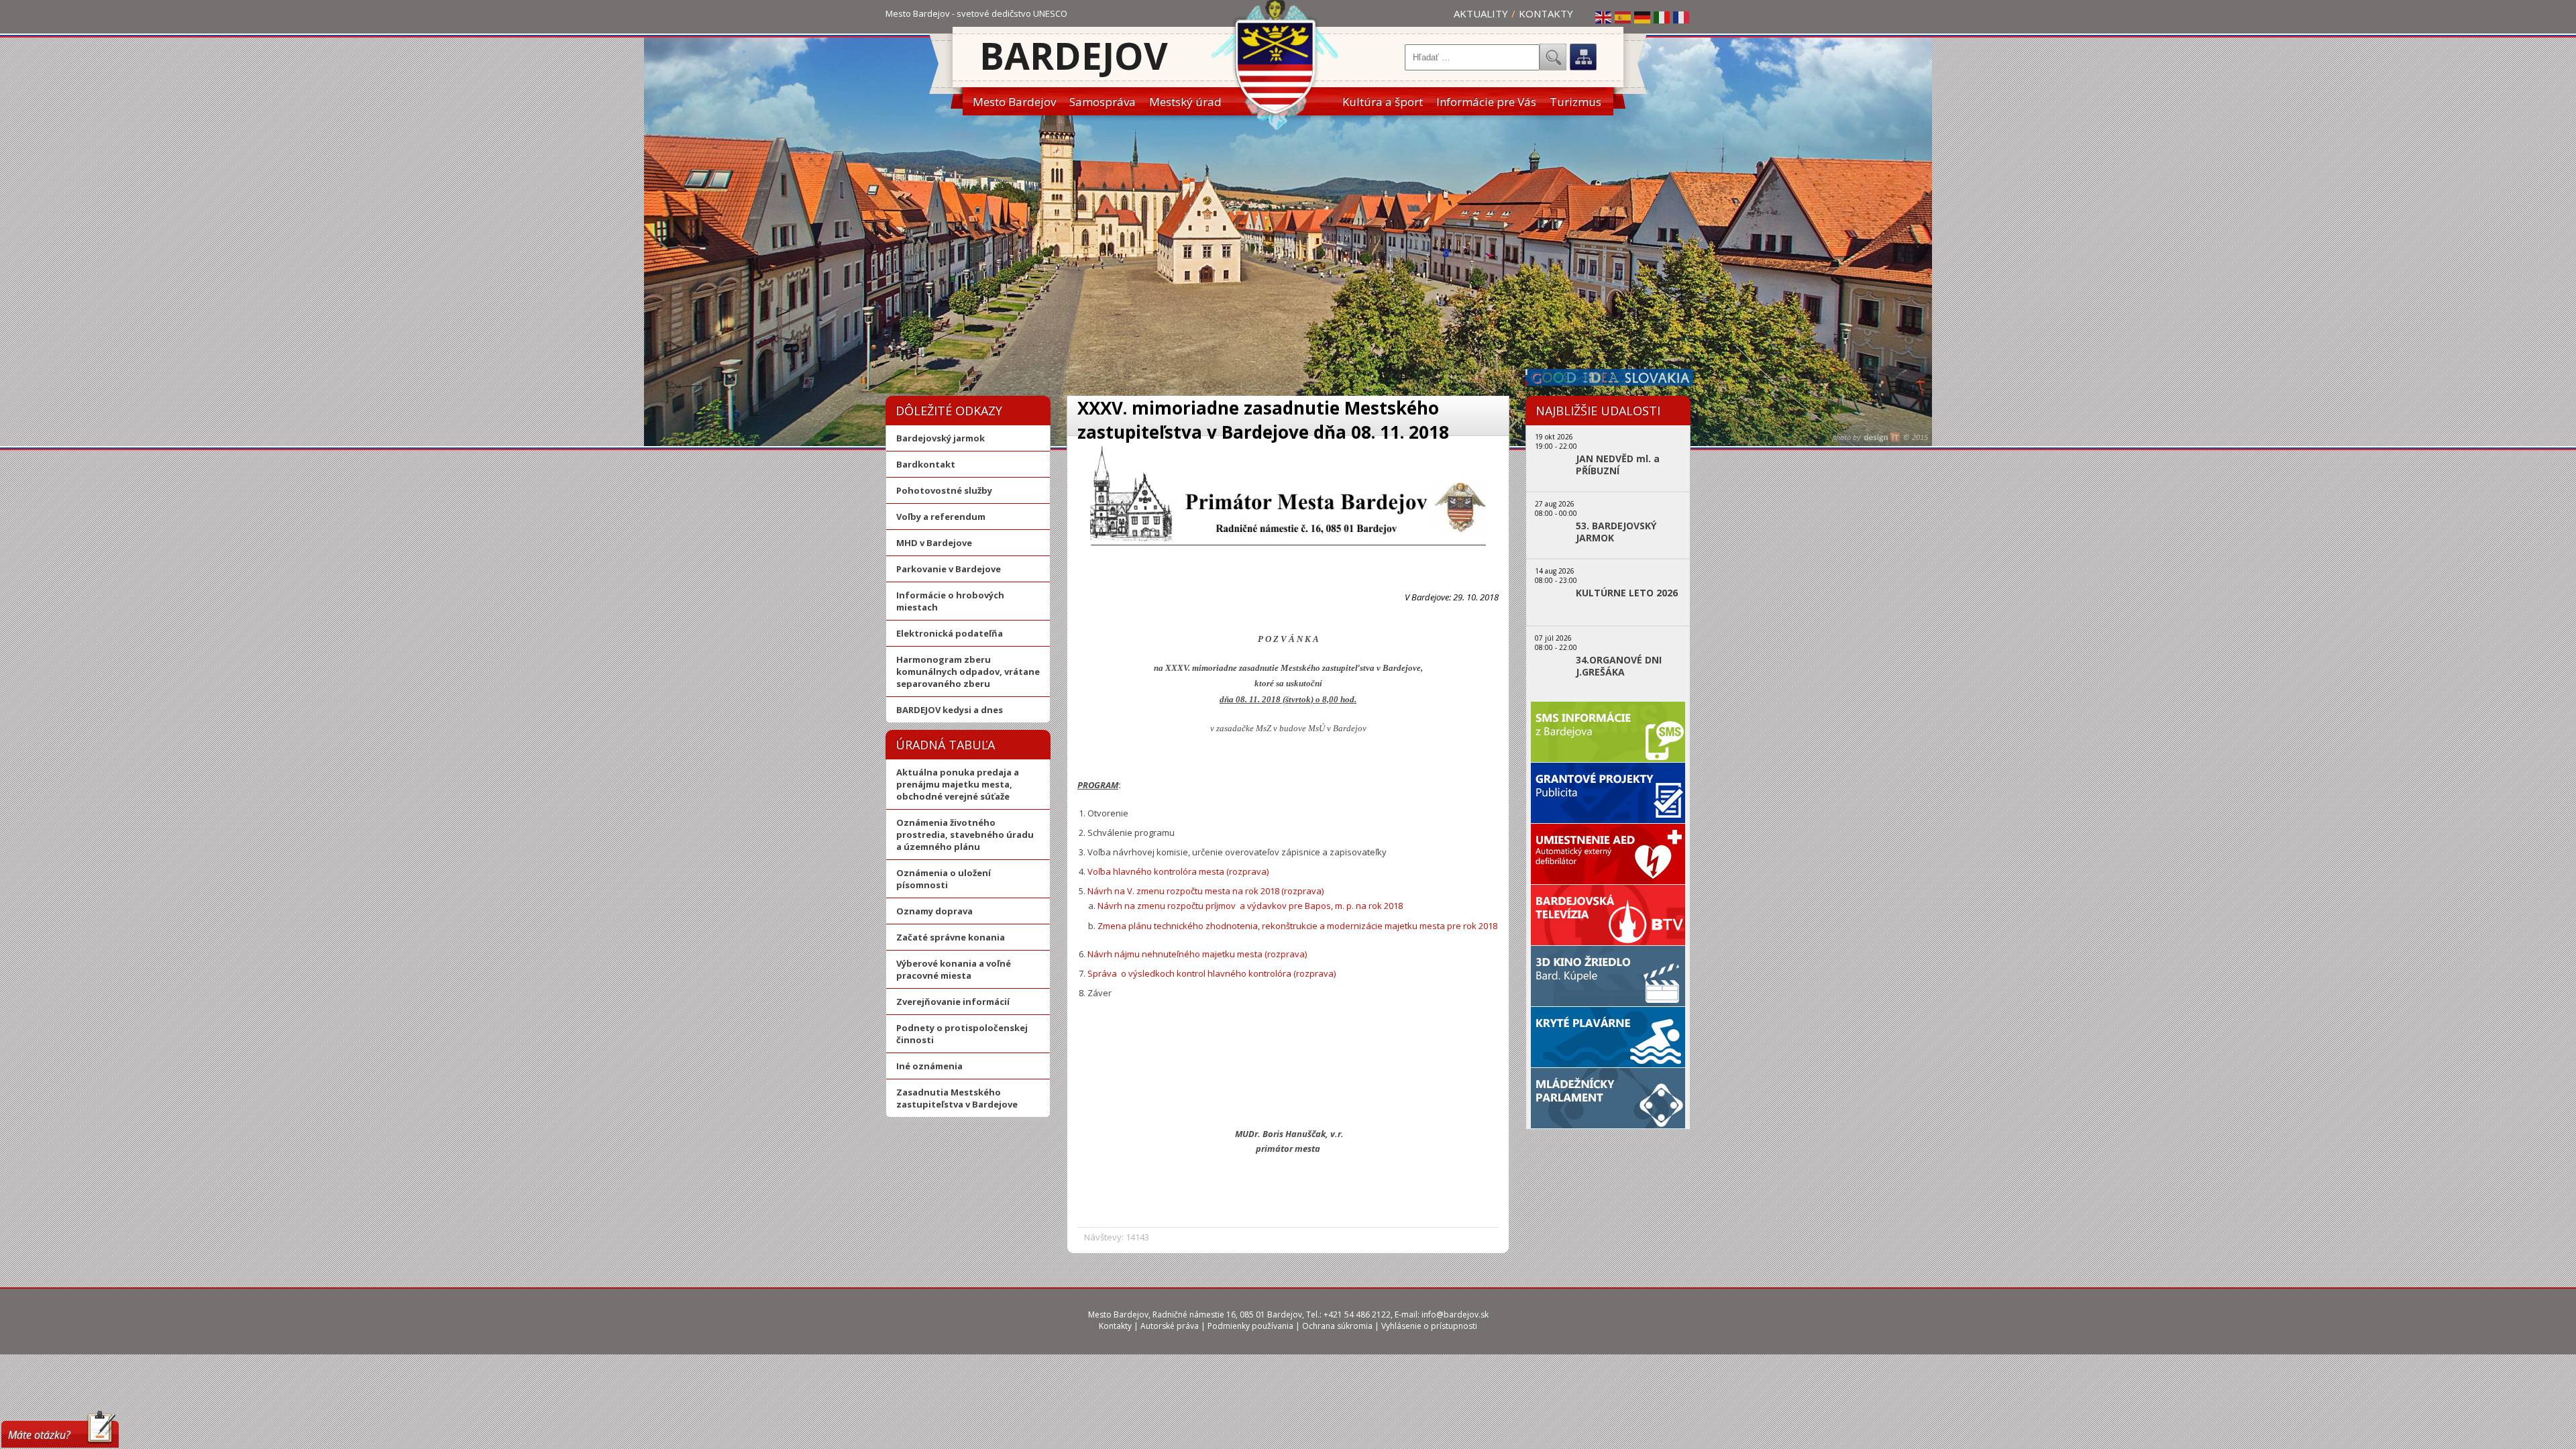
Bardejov (1074, 55)
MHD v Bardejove (934, 543)
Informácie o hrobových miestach (950, 601)
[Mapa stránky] (1583, 57)
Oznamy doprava (934, 911)
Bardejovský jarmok (941, 438)
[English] (1604, 17)
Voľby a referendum (941, 517)
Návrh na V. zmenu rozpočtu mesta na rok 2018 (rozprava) (1205, 891)
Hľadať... (1553, 57)
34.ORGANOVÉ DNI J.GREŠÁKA (1619, 666)
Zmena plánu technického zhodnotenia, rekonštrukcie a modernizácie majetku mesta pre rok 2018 (1297, 926)
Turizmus (1575, 102)
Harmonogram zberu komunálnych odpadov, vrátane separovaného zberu (968, 672)
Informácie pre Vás (1486, 102)
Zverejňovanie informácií (953, 1002)
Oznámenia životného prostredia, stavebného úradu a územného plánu (965, 835)
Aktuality (1481, 13)
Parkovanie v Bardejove (949, 569)
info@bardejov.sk (1455, 1314)
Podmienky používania (1250, 1326)
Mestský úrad (1185, 102)
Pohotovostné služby (944, 490)
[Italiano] (1662, 17)
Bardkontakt (926, 464)
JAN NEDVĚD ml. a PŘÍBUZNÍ (1618, 465)
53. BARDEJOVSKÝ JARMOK (1616, 532)
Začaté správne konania (951, 937)
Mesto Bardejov (1014, 102)
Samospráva (1103, 102)
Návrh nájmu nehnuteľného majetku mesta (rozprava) (1197, 954)
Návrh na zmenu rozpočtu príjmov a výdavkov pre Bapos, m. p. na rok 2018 (1250, 906)
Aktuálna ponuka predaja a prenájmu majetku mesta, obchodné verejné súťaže (958, 784)
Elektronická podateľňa (950, 633)
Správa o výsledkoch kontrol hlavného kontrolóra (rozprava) (1212, 973)
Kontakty (1546, 13)
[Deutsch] (1643, 17)
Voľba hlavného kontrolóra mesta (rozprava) (1178, 871)
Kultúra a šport (1383, 102)
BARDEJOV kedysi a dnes (950, 710)
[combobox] (1472, 57)
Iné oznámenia (929, 1066)
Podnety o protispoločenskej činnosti (962, 1034)
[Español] (1623, 17)
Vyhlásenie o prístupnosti (1429, 1326)
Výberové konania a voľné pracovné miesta (954, 969)
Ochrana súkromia (1337, 1326)
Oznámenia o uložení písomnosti (944, 879)
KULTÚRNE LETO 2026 (1627, 593)
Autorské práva (1170, 1326)
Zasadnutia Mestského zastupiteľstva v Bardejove (957, 1098)
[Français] (1682, 17)
